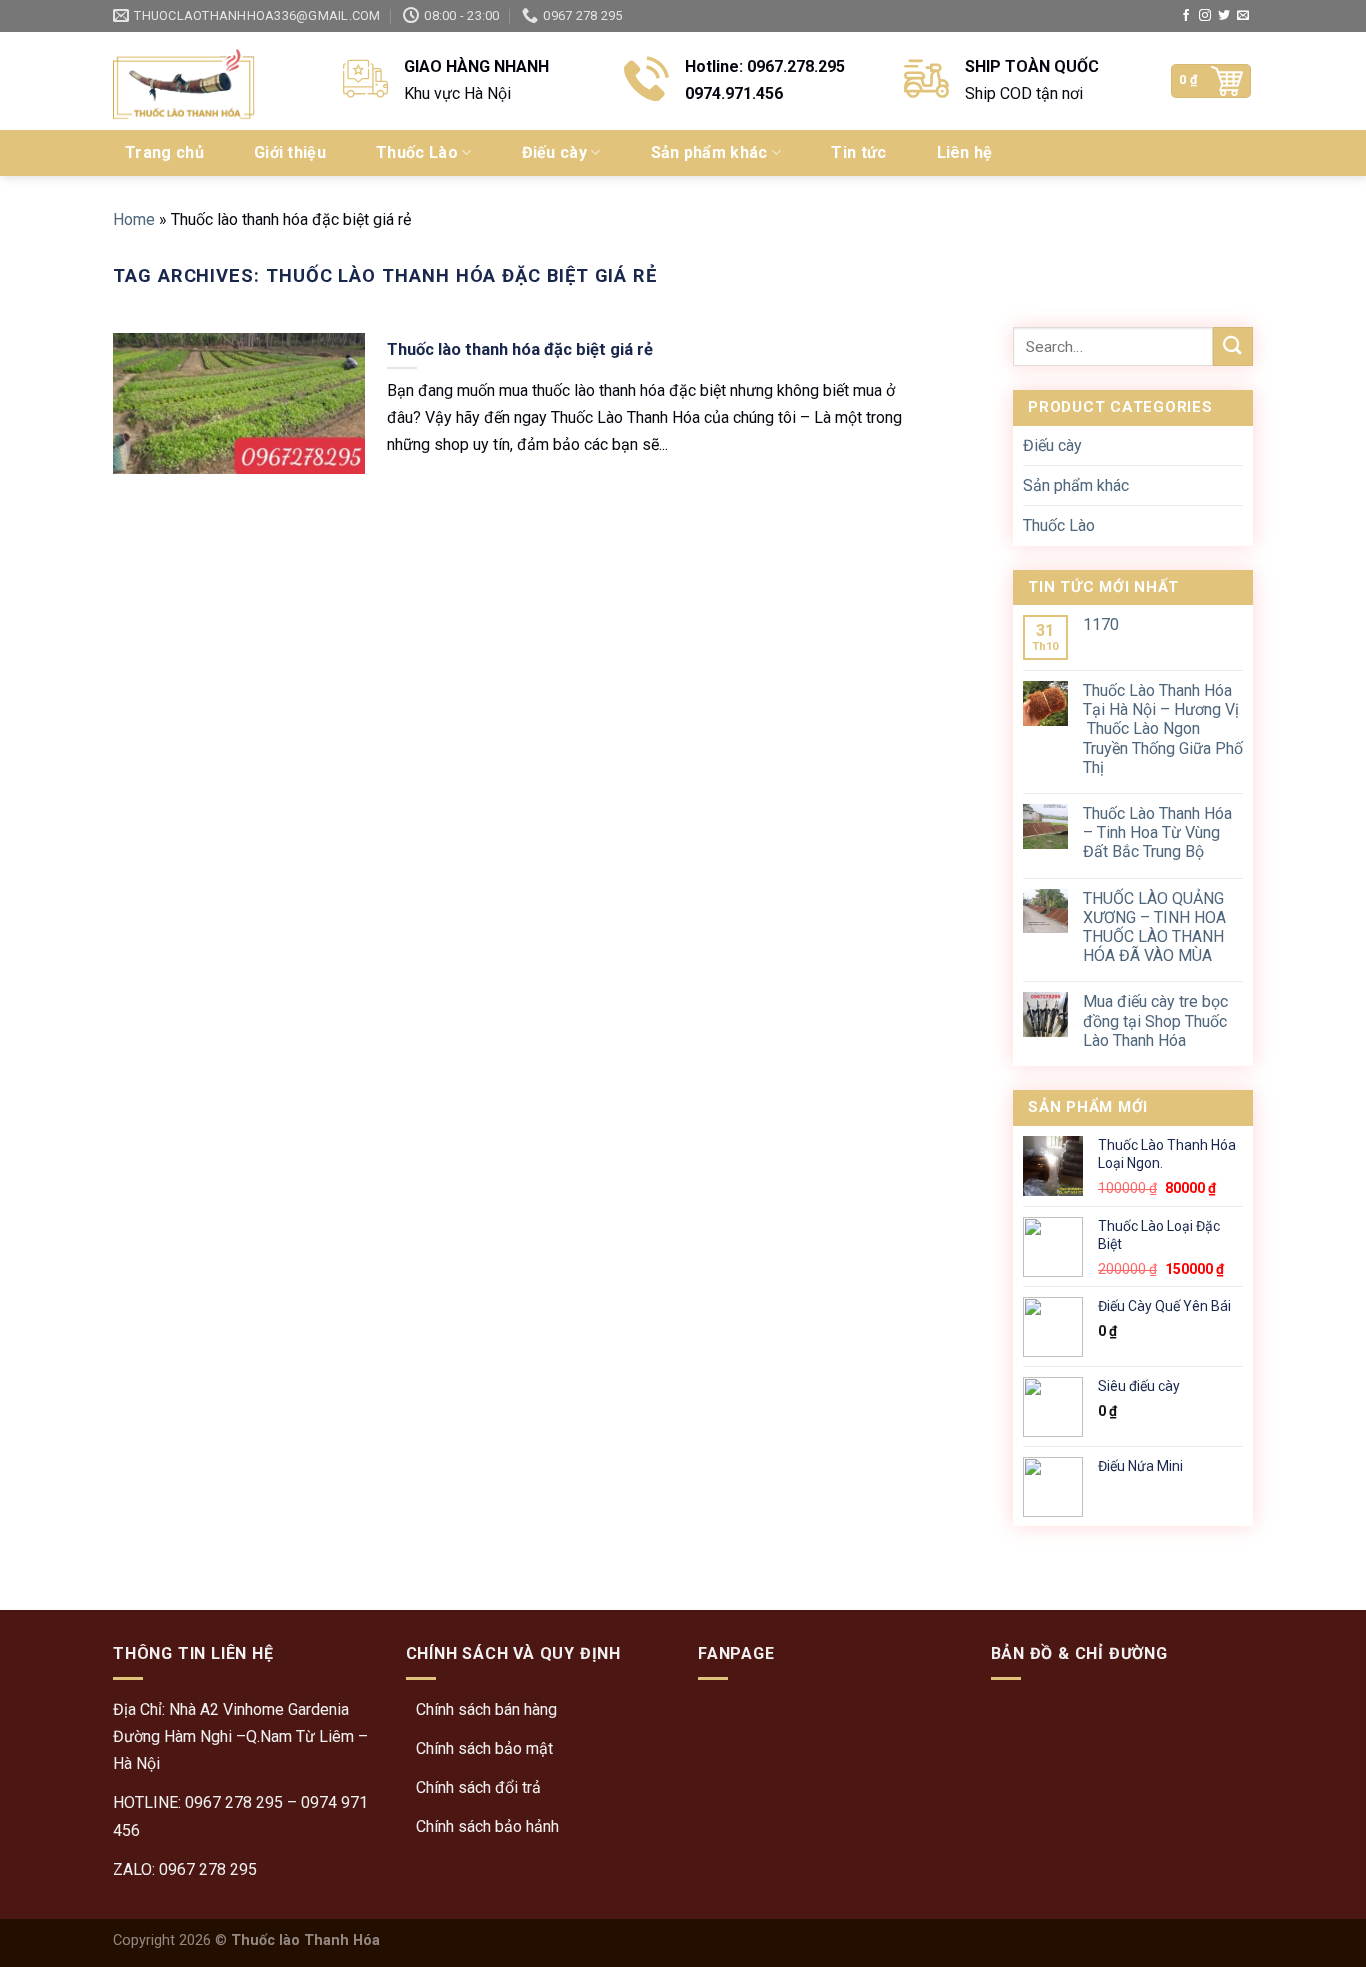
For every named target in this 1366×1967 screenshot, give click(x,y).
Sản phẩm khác (709, 152)
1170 (1101, 624)
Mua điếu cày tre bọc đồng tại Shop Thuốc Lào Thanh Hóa (1155, 1020)
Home (134, 219)
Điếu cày (555, 152)
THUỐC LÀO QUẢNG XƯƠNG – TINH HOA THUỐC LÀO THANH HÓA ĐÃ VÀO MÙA (1154, 927)
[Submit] (1233, 346)
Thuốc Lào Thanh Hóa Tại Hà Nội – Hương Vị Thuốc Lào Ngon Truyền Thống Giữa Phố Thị (1163, 729)
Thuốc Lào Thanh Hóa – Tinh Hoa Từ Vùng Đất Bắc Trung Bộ (1157, 832)
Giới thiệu (290, 152)
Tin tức (858, 152)
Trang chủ (164, 152)
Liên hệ (965, 152)
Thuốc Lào (417, 152)
